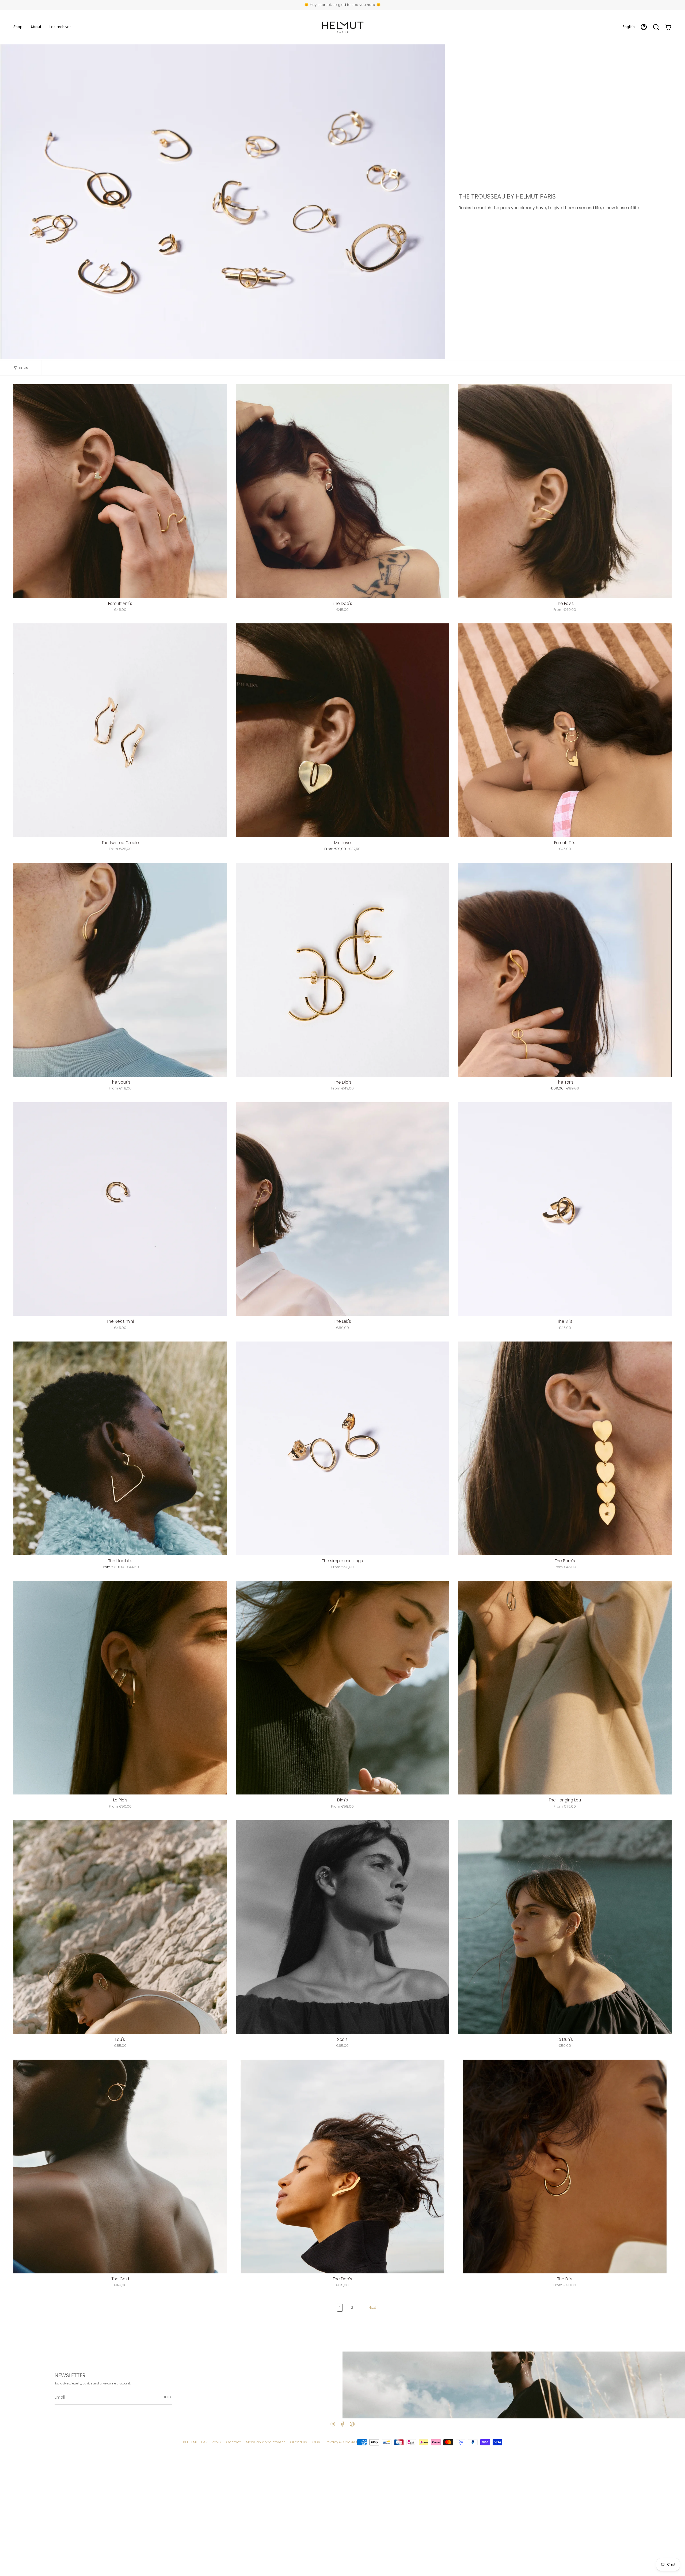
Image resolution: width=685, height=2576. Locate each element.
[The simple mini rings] (343, 1448)
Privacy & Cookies (341, 2442)
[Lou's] (120, 1927)
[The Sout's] (120, 970)
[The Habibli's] (120, 1448)
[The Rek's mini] (120, 1209)
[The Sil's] (565, 1209)
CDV (316, 2442)
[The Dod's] (343, 491)
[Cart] (668, 27)
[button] (18, 27)
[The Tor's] (565, 970)
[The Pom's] (565, 1448)
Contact (233, 2442)
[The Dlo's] (343, 970)
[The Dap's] (343, 2167)
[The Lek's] (343, 1209)
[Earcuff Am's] (120, 491)
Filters (23, 368)
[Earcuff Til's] (565, 730)
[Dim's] (343, 1688)
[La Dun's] (565, 1927)
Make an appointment (265, 2442)
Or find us (298, 2442)
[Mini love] (343, 730)
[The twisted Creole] (120, 730)
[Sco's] (343, 1927)
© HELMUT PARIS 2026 (202, 2442)
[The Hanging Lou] (565, 1688)
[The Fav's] (565, 491)
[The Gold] (120, 2167)
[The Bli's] (565, 2167)
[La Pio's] (120, 1688)
